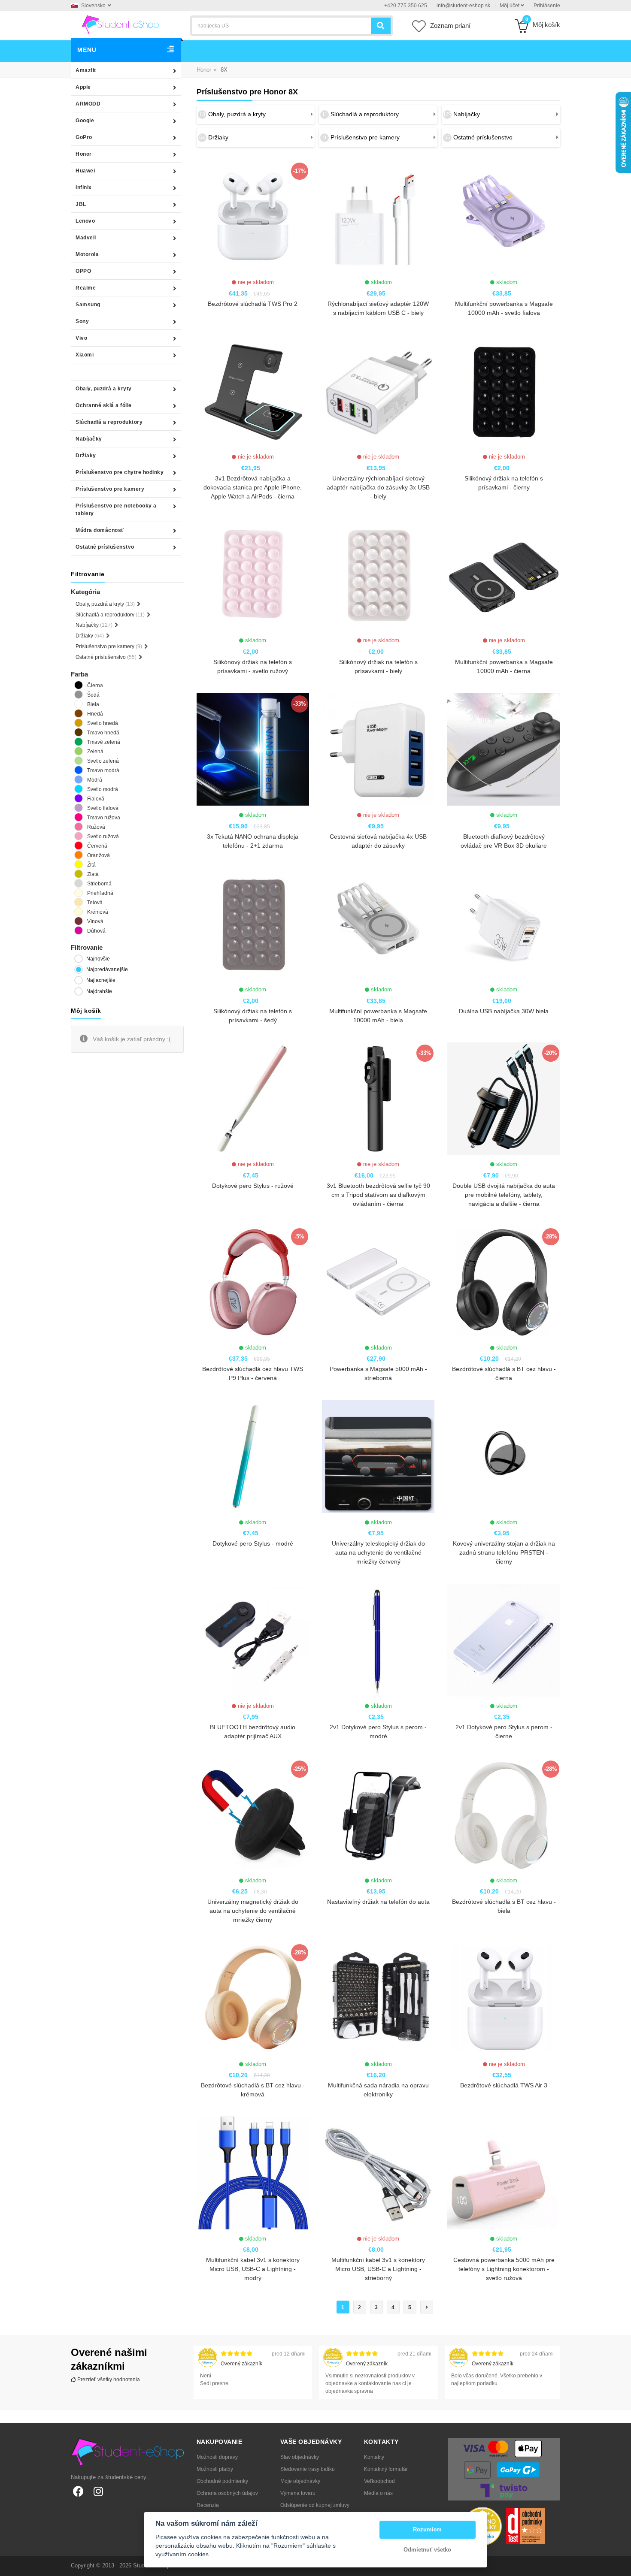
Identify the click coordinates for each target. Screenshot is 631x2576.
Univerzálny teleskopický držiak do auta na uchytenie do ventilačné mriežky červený (378, 1552)
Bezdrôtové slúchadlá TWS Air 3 (504, 2085)
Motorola (87, 254)
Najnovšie (98, 959)
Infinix (84, 187)
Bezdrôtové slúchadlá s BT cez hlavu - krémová (253, 2090)
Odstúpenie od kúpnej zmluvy (315, 2505)
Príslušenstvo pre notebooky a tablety (116, 510)
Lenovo (85, 221)
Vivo (81, 338)
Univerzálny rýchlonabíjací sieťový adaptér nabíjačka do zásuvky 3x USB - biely (378, 487)
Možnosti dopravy (217, 2457)
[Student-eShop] (120, 24)
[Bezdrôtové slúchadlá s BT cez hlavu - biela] (504, 1815)
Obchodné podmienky (222, 2481)
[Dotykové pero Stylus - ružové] (253, 1099)
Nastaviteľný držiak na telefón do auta (378, 1902)
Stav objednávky (300, 2457)
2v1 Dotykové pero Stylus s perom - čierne (504, 1732)
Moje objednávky (300, 2481)
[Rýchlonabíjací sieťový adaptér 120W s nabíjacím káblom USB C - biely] (378, 217)
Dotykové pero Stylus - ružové (253, 1186)
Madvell (86, 238)
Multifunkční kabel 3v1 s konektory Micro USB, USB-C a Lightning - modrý (253, 2269)
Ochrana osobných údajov (227, 2493)
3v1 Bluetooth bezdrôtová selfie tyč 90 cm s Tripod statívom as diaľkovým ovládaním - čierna (378, 1195)
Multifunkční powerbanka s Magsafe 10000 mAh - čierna (504, 666)
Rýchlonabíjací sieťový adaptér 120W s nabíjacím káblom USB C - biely (378, 308)
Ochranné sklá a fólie (104, 405)
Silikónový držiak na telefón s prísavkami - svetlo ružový (253, 666)
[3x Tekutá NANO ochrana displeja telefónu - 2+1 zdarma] (253, 749)
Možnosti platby (215, 2469)
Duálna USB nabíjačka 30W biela (504, 1011)
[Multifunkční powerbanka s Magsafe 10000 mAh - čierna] (504, 575)
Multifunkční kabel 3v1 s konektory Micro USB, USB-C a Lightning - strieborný (378, 2269)
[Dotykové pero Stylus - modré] (253, 1456)
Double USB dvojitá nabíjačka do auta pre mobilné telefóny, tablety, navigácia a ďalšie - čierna (504, 1195)
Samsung (88, 305)
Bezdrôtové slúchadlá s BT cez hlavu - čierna (504, 1373)
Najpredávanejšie (107, 969)
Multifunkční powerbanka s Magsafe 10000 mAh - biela (378, 1016)
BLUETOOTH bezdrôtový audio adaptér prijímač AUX (253, 1732)
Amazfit (86, 70)
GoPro (84, 137)
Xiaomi (85, 355)
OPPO (83, 271)
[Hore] (620, 2565)
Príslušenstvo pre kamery (110, 489)
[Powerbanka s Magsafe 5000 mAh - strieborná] (378, 1282)
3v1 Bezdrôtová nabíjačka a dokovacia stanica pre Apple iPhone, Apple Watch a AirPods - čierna (253, 487)
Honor (84, 154)
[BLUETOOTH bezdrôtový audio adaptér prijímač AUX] (253, 1640)
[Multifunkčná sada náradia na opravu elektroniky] (378, 1998)
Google (85, 121)
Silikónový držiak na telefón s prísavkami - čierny (504, 483)
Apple (83, 87)
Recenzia (208, 2505)
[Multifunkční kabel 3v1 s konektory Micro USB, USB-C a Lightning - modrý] (253, 2173)
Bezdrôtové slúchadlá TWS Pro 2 (253, 304)
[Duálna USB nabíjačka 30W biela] (504, 924)
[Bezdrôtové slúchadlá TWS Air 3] (504, 1998)
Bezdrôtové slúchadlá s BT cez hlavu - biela (504, 1906)
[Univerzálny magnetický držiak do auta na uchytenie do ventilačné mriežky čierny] (253, 1815)
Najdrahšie (99, 991)
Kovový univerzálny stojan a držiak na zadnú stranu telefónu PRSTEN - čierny (504, 1552)
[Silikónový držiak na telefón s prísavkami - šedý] (253, 924)
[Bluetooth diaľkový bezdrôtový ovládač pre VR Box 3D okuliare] (504, 749)
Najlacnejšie (101, 980)
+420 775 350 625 (406, 6)
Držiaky (86, 456)
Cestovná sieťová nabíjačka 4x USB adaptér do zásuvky (378, 841)
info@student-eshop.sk (463, 6)
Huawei (85, 171)
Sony (82, 321)
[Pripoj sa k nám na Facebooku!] (78, 2491)
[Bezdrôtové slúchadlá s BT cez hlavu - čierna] (504, 1282)
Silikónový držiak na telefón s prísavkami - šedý (253, 1016)
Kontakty (374, 2457)
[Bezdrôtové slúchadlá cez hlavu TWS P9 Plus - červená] (253, 1282)
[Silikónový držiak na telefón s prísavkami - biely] (378, 575)
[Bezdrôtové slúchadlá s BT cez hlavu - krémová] (253, 1998)
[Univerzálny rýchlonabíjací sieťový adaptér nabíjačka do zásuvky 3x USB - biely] (378, 391)
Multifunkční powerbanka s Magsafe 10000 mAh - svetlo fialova (504, 308)
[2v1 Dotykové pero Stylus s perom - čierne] (504, 1640)
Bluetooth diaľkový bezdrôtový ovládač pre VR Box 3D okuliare (504, 841)
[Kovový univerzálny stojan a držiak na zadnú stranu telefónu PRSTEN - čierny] (504, 1456)
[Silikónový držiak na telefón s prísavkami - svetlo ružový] (253, 575)
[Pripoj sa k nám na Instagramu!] (98, 2491)
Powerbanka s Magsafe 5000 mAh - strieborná (378, 1373)
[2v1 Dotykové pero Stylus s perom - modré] (378, 1640)
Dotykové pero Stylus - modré (253, 1543)
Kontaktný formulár (386, 2469)
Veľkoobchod (379, 2481)
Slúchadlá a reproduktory (109, 422)
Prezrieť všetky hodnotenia (108, 2380)
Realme (86, 288)
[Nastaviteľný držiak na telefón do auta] (378, 1815)
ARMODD (88, 104)
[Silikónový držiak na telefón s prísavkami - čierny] (504, 391)
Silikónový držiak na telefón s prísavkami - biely (378, 666)
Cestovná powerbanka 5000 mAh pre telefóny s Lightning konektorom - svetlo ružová (504, 2269)
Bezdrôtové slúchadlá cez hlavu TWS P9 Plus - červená (253, 1373)
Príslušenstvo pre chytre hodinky (120, 472)
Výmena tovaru (298, 2493)
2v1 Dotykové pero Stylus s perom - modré (378, 1732)
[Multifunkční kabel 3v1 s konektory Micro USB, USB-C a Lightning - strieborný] (378, 2173)
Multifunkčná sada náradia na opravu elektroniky (378, 2090)
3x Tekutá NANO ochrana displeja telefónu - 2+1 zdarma (253, 841)
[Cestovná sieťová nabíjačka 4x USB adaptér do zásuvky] (378, 749)
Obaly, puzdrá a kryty (104, 389)
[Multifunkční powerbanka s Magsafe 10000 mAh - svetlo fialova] (504, 217)
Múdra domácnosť (100, 530)
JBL (81, 204)
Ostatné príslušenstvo (105, 547)
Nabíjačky (89, 439)
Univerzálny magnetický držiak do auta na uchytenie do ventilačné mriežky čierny (253, 1911)
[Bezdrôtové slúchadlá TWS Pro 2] (253, 217)
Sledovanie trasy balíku (308, 2469)
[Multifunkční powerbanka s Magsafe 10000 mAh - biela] (378, 924)
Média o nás (378, 2493)
